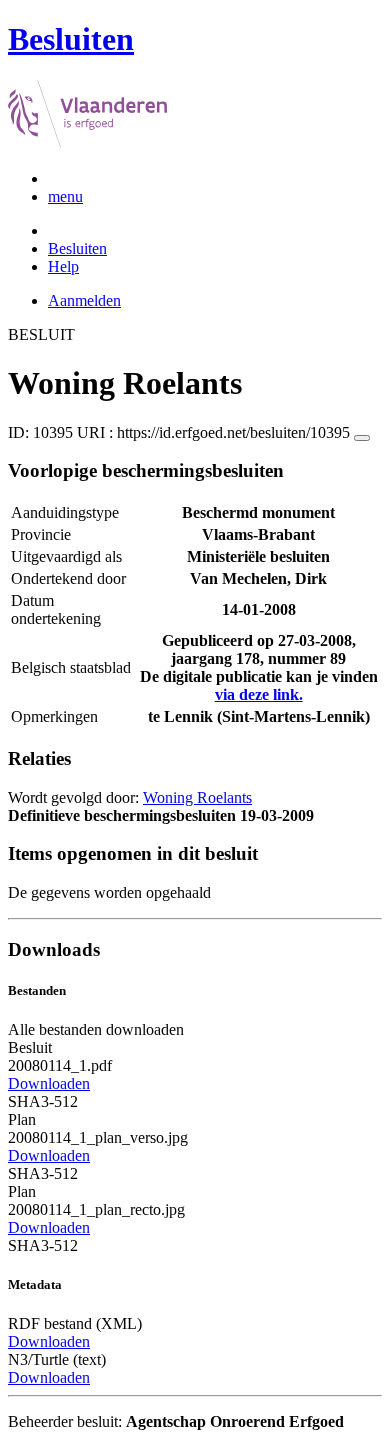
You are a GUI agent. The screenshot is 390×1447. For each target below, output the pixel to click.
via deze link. (259, 694)
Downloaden (49, 1083)
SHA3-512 (43, 1101)
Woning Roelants (197, 797)
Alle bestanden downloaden (96, 1029)
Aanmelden (84, 300)
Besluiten (77, 248)
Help (63, 266)
